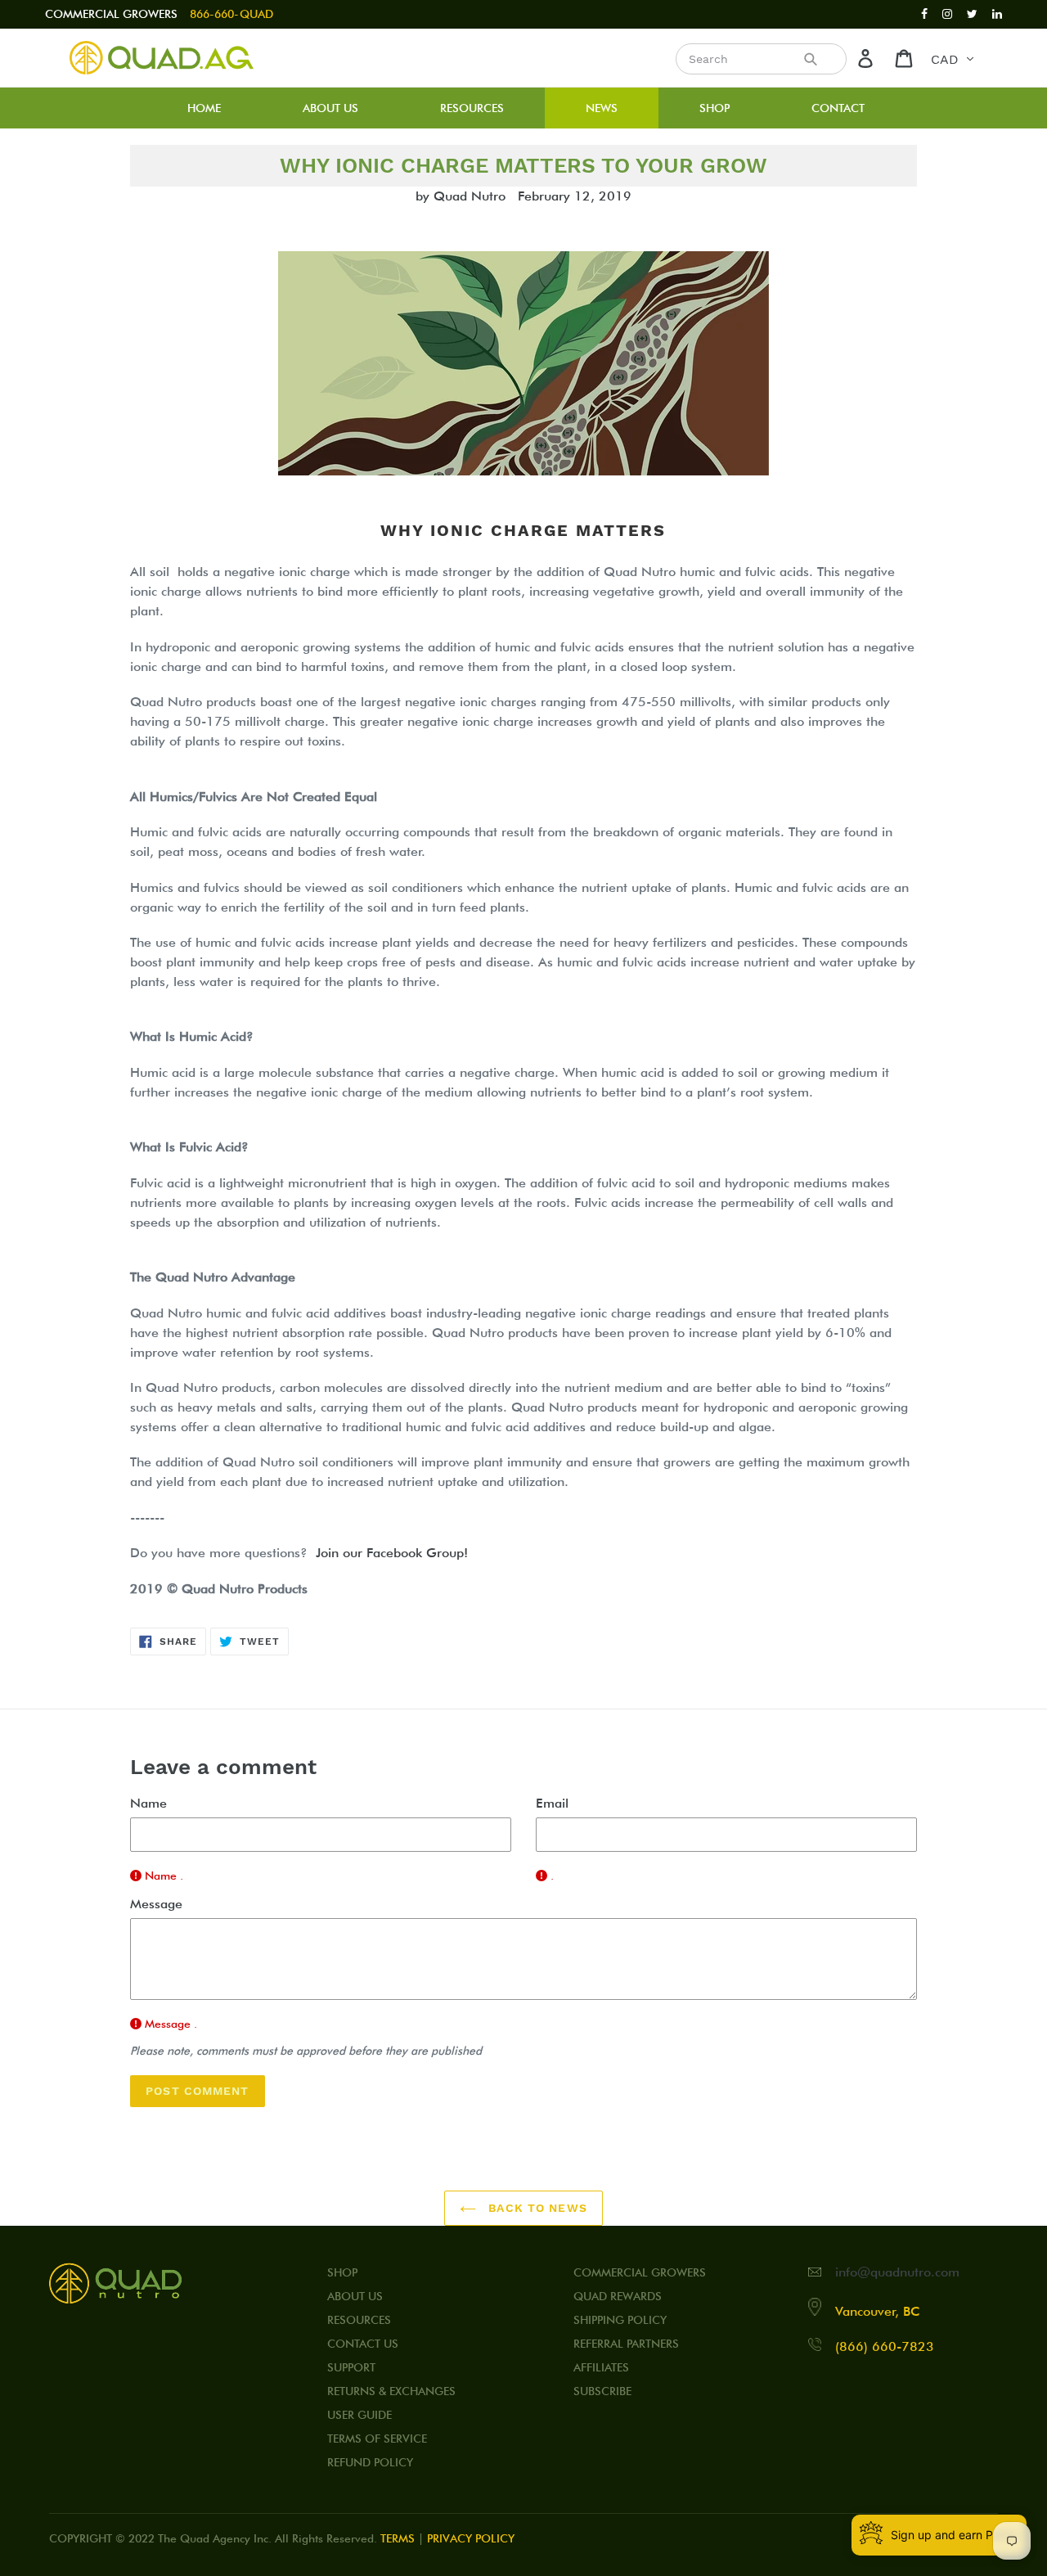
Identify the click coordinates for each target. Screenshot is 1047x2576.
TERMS (398, 2538)
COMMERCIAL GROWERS (111, 14)
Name (148, 1803)
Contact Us (363, 2344)
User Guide (359, 2415)
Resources (359, 2320)
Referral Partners (626, 2344)
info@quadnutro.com (897, 2272)
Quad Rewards (618, 2296)
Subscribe (602, 2391)
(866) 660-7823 (885, 2346)
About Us (355, 2296)
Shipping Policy (620, 2320)
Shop (342, 2272)
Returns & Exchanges (391, 2391)
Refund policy (370, 2462)
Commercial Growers (640, 2272)
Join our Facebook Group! (392, 1553)
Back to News (536, 2208)
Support (351, 2367)
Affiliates (601, 2367)
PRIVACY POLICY (471, 2538)
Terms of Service (377, 2439)
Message (156, 1904)
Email (552, 1803)
